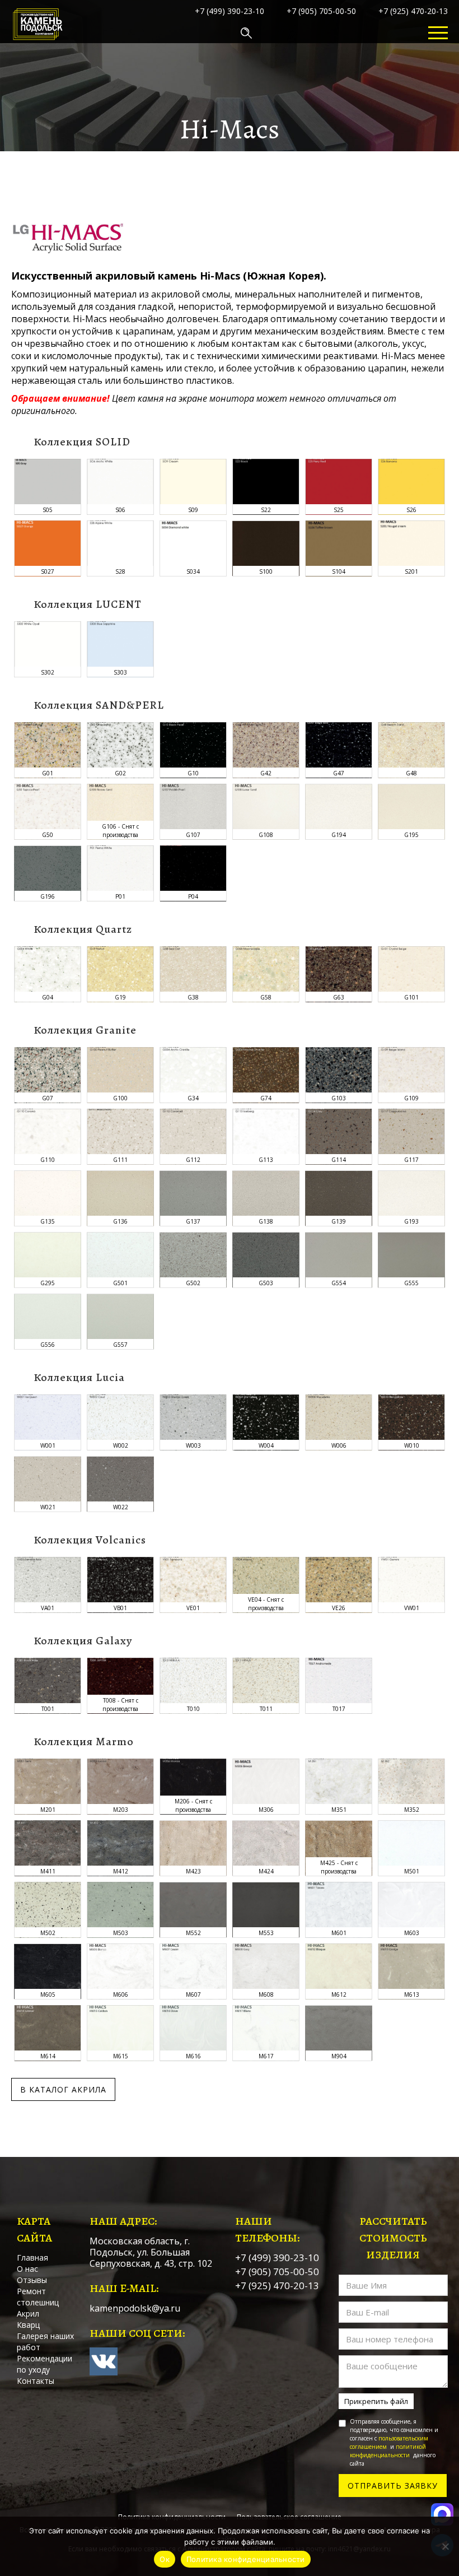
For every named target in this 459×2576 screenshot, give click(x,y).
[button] (438, 33)
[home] (38, 33)
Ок (165, 2559)
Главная (32, 2258)
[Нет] (445, 2546)
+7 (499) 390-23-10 (230, 11)
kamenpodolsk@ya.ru (135, 2308)
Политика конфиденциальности (246, 2559)
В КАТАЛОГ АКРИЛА (63, 2089)
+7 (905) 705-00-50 (321, 11)
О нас (27, 2269)
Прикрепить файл (376, 2401)
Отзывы (32, 2280)
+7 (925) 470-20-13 (413, 11)
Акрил (28, 2314)
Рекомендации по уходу (45, 2364)
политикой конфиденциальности (388, 2451)
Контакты (36, 2381)
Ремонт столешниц (38, 2297)
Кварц (28, 2325)
